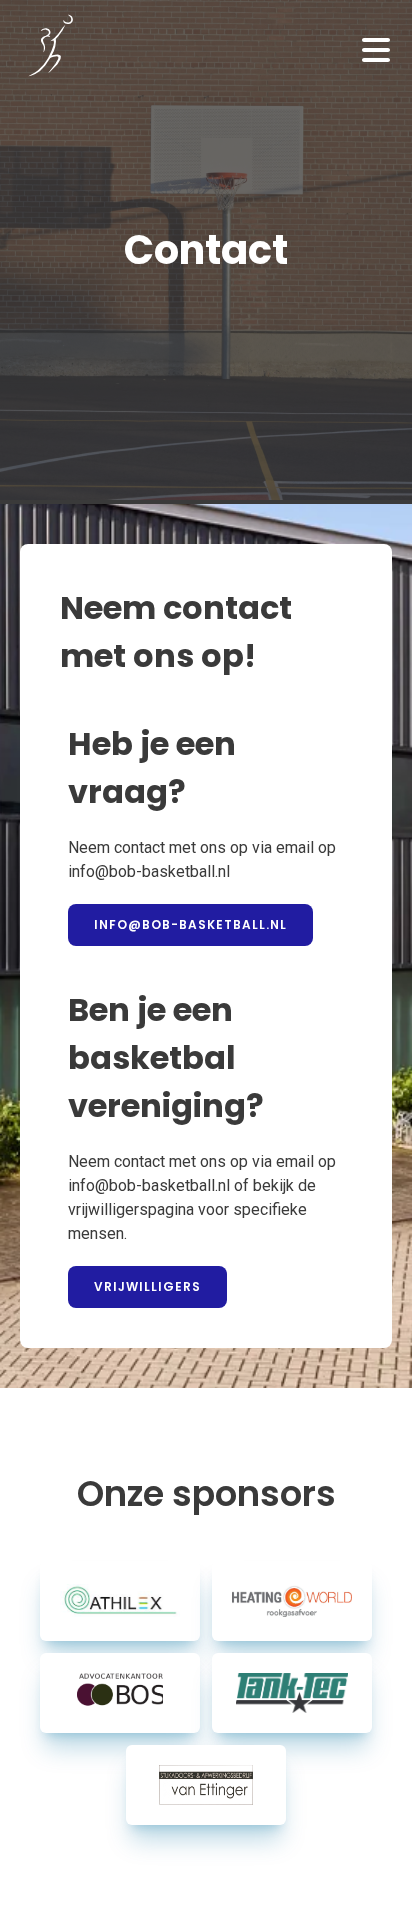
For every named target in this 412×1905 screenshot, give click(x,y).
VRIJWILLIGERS (147, 1286)
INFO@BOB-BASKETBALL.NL (190, 924)
